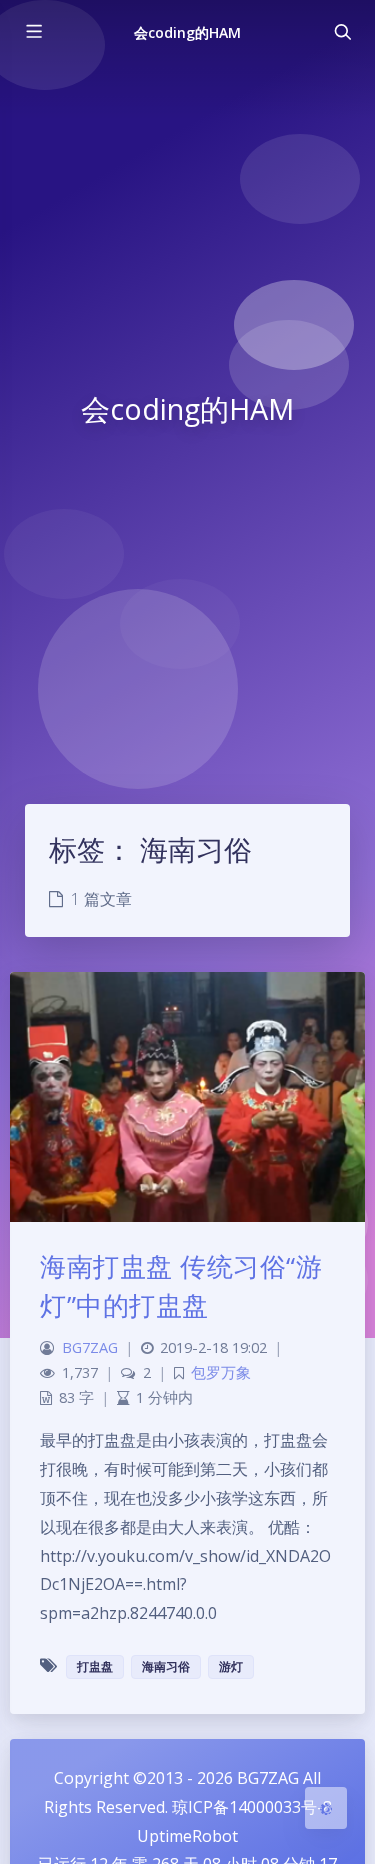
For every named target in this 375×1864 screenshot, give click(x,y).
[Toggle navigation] (342, 32)
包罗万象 (221, 1372)
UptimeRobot (187, 1836)
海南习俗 (166, 1666)
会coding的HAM (188, 32)
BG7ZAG (90, 1347)
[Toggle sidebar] (33, 32)
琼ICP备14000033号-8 (252, 1807)
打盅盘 (95, 1666)
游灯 (231, 1666)
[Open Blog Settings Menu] (326, 1808)
